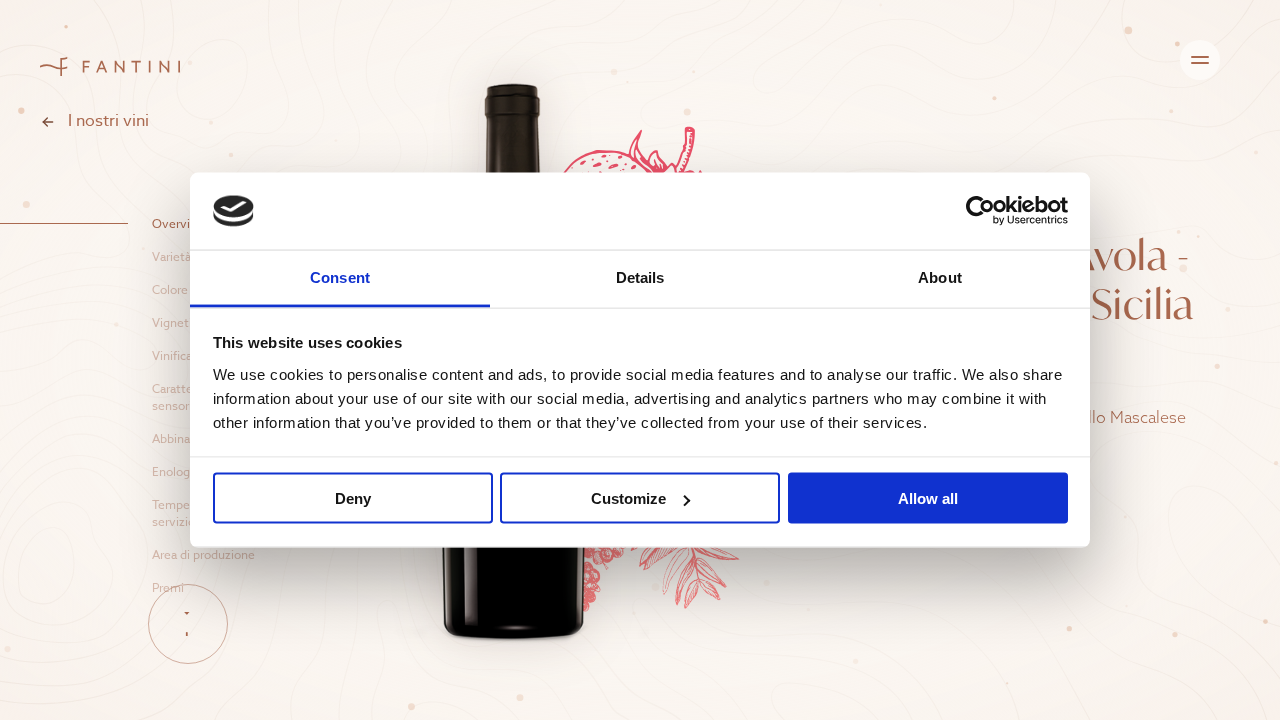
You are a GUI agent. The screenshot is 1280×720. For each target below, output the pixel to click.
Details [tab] (640, 276)
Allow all (928, 498)
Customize (628, 498)
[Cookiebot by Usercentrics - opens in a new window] (980, 211)
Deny (353, 498)
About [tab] (940, 276)
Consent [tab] (340, 276)
